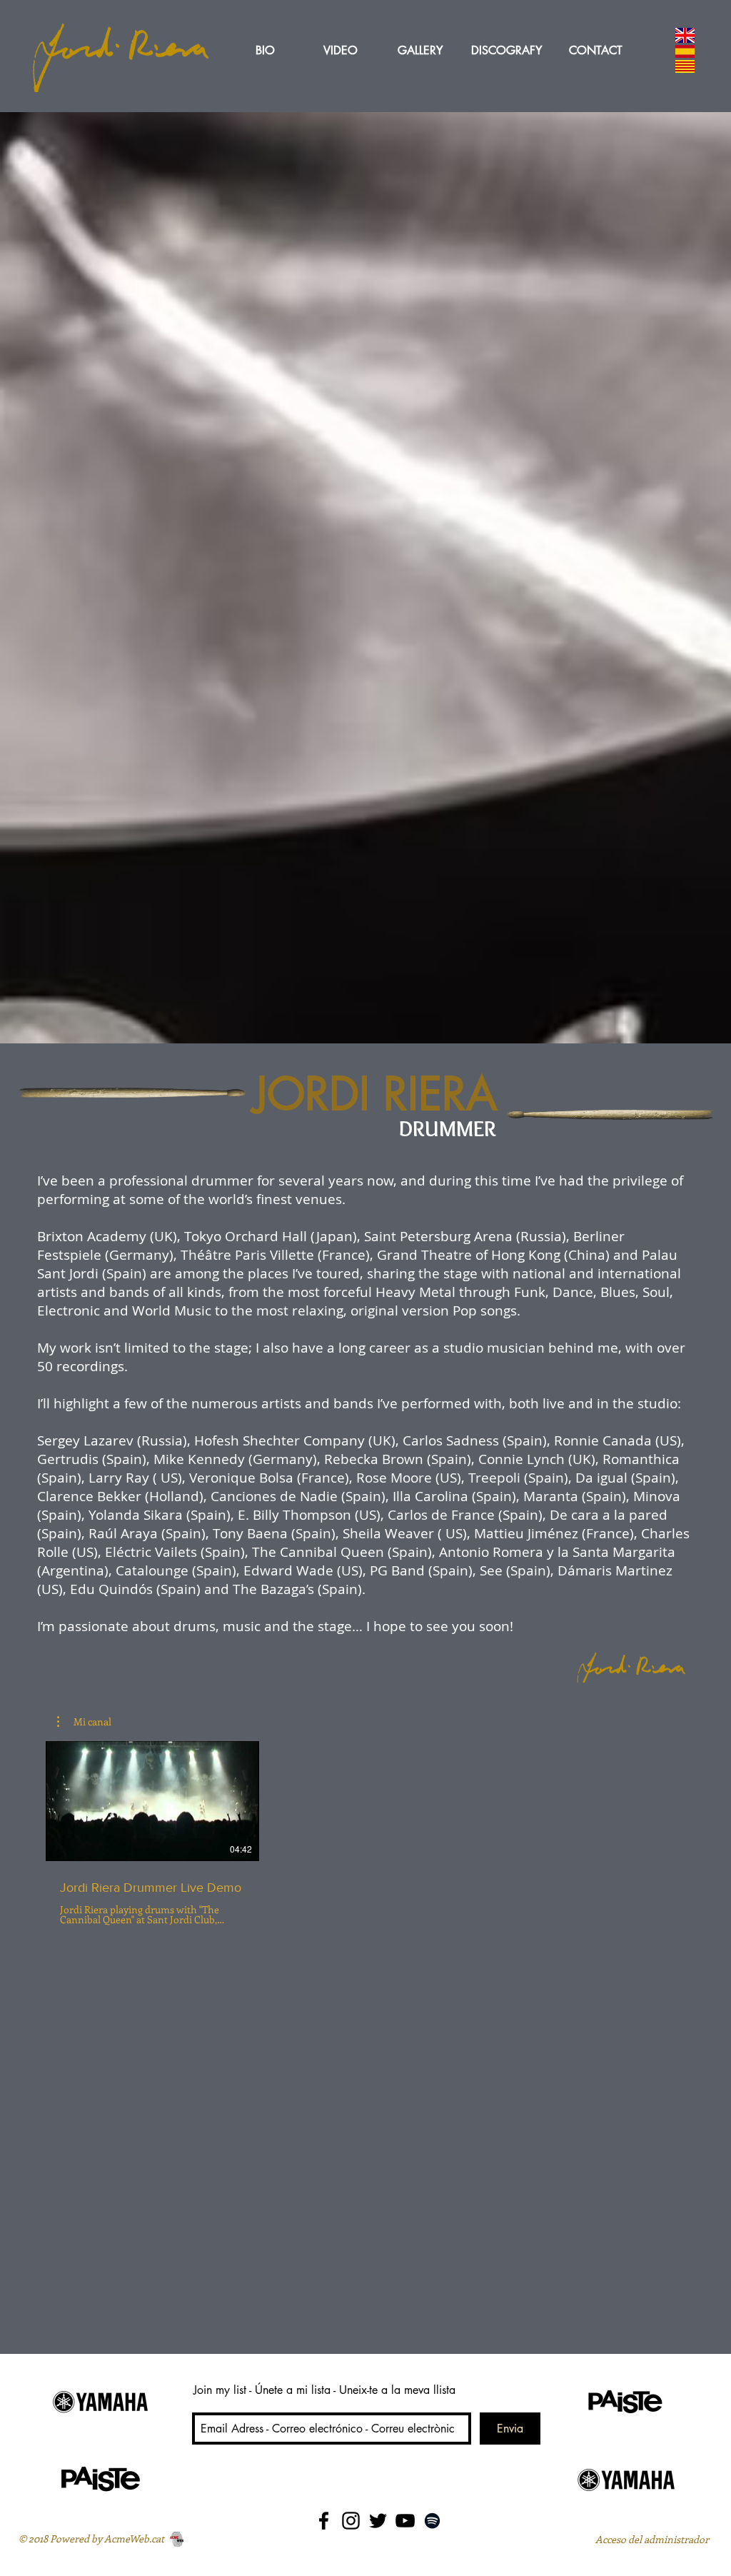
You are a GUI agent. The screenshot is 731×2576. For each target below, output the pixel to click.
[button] (84, 1722)
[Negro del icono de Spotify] (432, 2521)
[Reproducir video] (152, 1801)
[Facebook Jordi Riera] (324, 2521)
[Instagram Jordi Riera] (351, 2521)
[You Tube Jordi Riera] (405, 2521)
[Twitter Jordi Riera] (378, 2521)
